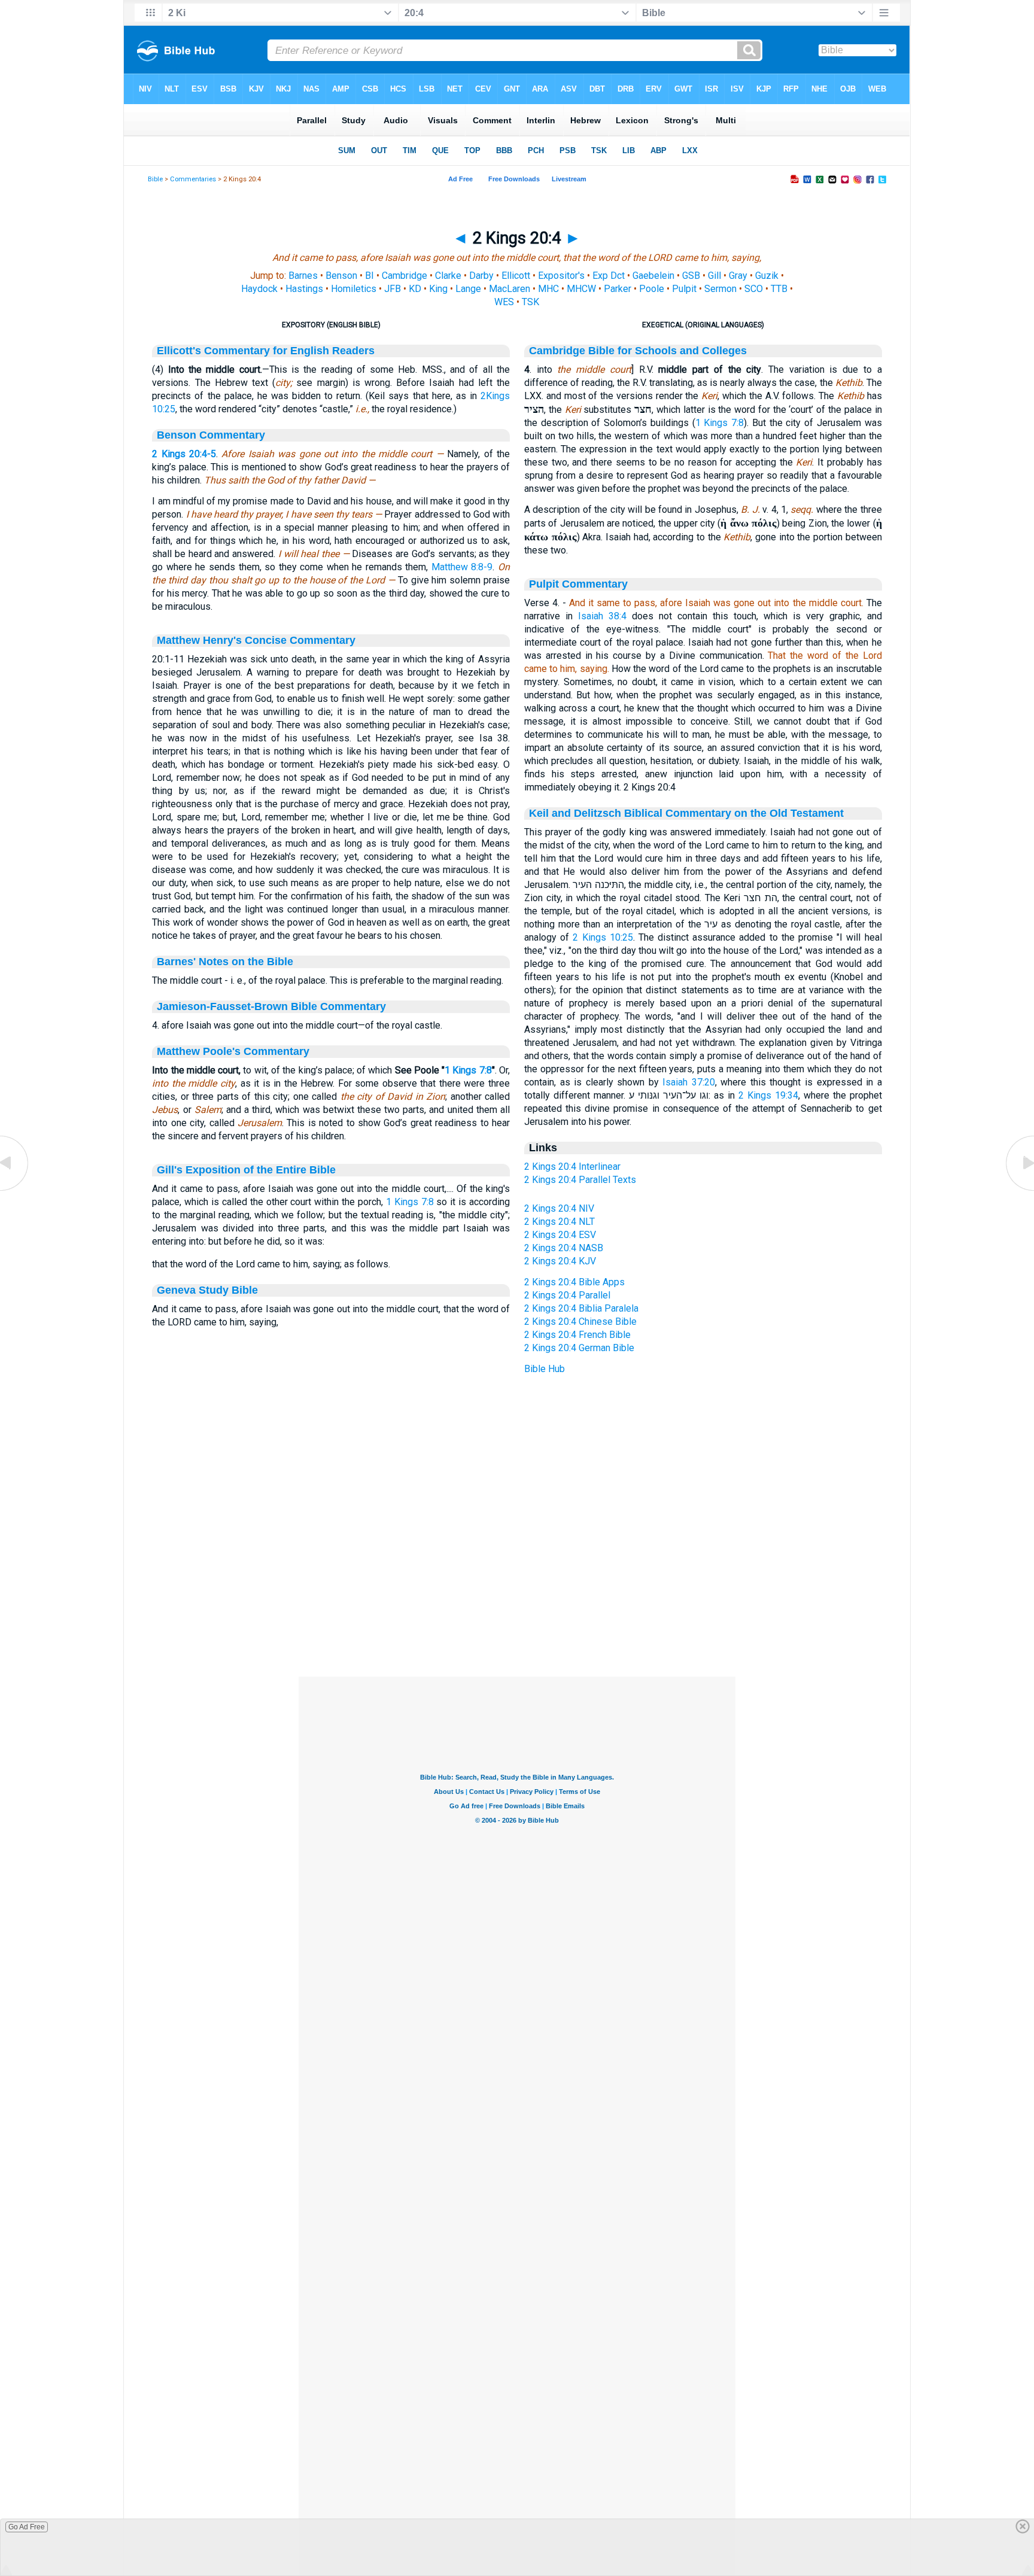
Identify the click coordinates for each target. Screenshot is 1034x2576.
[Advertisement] (517, 1604)
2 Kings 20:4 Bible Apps (574, 1282)
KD (415, 289)
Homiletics (354, 289)
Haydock (259, 289)
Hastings (304, 289)
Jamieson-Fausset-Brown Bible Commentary (271, 1006)
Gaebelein (653, 276)
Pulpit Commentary (578, 584)
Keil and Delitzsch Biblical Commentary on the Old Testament (686, 813)
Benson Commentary (211, 435)
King (438, 289)
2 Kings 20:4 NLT (559, 1222)
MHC (548, 289)
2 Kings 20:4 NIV (559, 1208)
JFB (393, 289)
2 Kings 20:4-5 (184, 454)
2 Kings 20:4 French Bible (577, 1335)
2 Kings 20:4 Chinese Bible (580, 1322)
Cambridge (405, 276)
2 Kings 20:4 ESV (560, 1235)
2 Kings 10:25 (603, 937)
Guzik (767, 276)
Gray (738, 276)
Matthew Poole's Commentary (233, 1051)
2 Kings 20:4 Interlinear (572, 1167)
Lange (468, 289)
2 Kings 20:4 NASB (564, 1248)
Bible (155, 179)
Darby (481, 276)
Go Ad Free (27, 2527)
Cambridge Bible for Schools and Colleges (638, 351)
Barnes (303, 276)
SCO (754, 289)
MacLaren (510, 289)
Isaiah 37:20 (689, 1082)
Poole (652, 289)
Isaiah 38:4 (602, 616)
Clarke (448, 276)
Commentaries (193, 179)
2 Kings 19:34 (768, 1095)
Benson (341, 276)
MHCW (581, 289)
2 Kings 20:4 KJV (560, 1261)
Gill (714, 276)
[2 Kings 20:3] (15, 1190)
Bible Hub (545, 1369)
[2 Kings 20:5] (1019, 1190)
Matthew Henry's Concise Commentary (256, 640)
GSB (691, 276)
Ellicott (516, 276)
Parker (618, 289)
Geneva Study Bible (207, 1290)
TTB (779, 289)
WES (504, 302)
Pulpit (684, 289)
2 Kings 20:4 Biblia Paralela (581, 1308)
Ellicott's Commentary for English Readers (266, 351)
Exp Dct (609, 276)
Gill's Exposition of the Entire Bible (246, 1170)
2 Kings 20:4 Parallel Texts (580, 1180)
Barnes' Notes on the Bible (225, 962)
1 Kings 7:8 (468, 1070)
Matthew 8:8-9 (462, 567)
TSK (530, 302)
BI (369, 276)
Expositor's (561, 276)
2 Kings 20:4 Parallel (567, 1295)
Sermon (720, 289)
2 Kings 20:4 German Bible (579, 1348)
